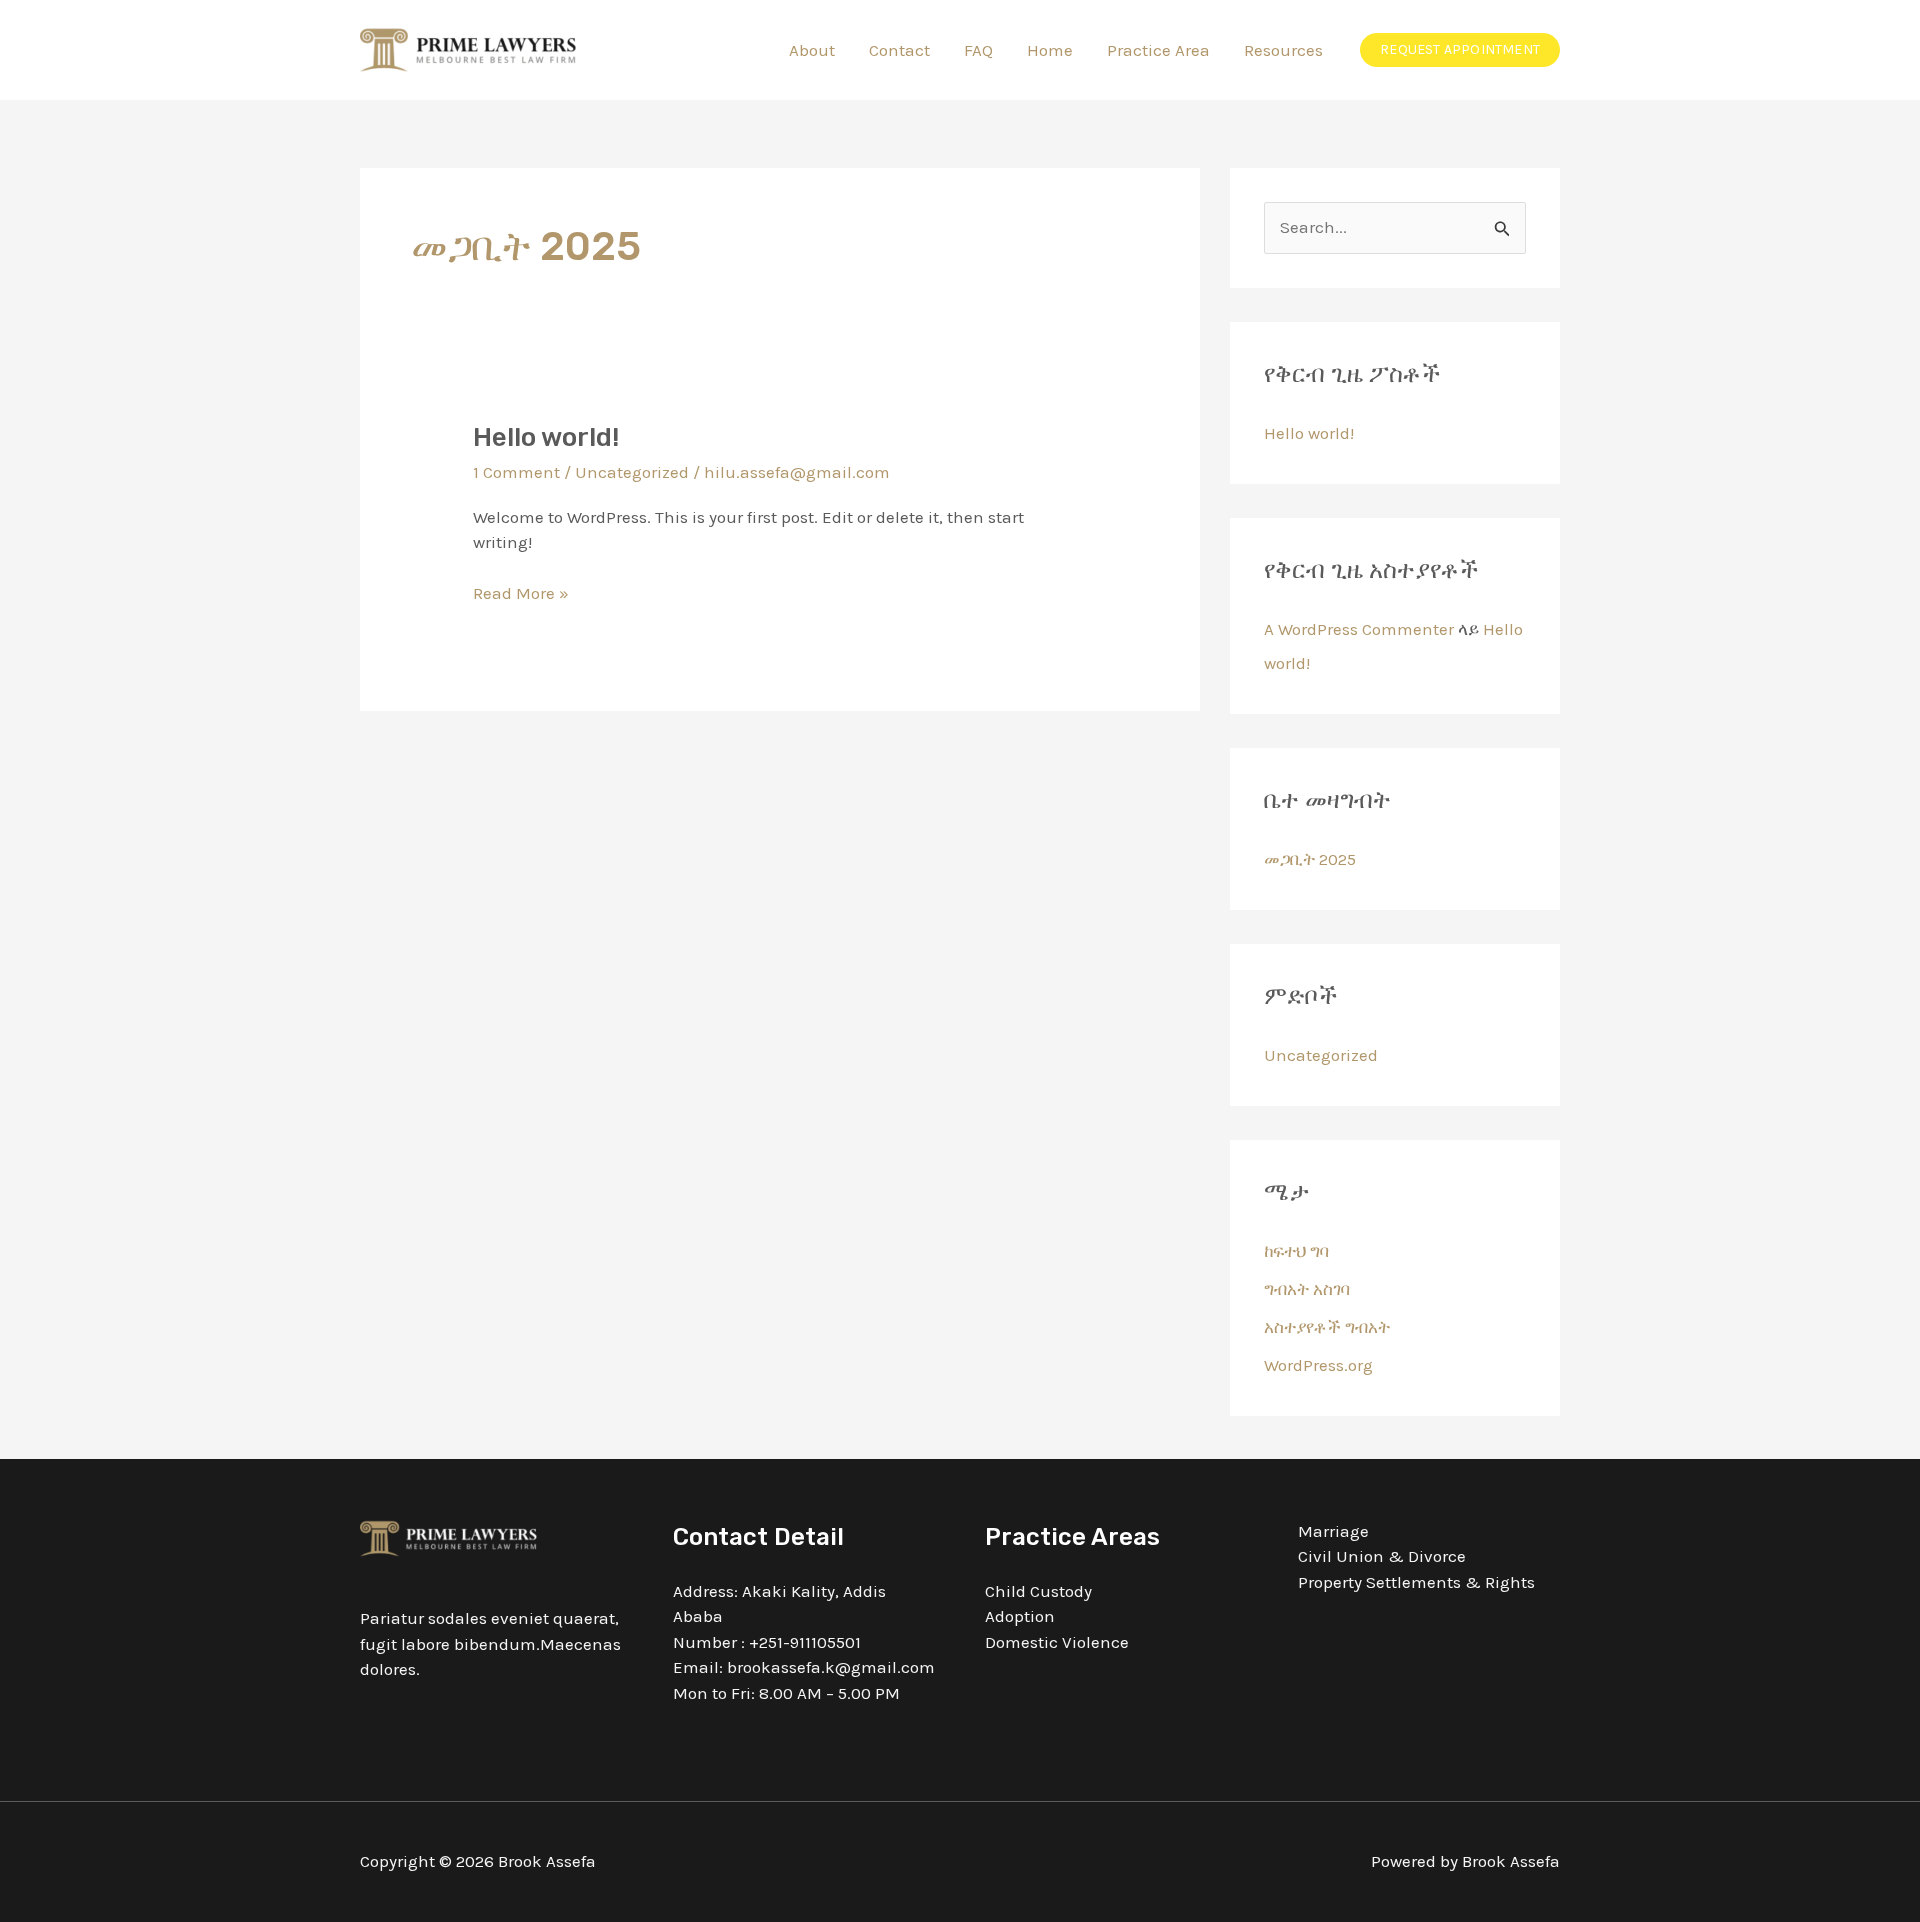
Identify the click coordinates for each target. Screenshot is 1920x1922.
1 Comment (516, 472)
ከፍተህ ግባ (1296, 1251)
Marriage (1333, 1531)
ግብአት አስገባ (1307, 1289)
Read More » (521, 592)
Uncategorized (632, 472)
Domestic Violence (1057, 1642)
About (812, 50)
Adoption (1020, 1616)
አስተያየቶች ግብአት (1327, 1327)
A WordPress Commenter (1359, 629)
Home (1050, 50)
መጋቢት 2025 (1310, 859)
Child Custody (1038, 1591)
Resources (1283, 50)
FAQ (978, 50)
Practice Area (1158, 50)
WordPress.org (1318, 1365)
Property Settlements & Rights (1416, 1582)
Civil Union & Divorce (1382, 1556)
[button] (1460, 50)
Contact (899, 50)
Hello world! (546, 437)
